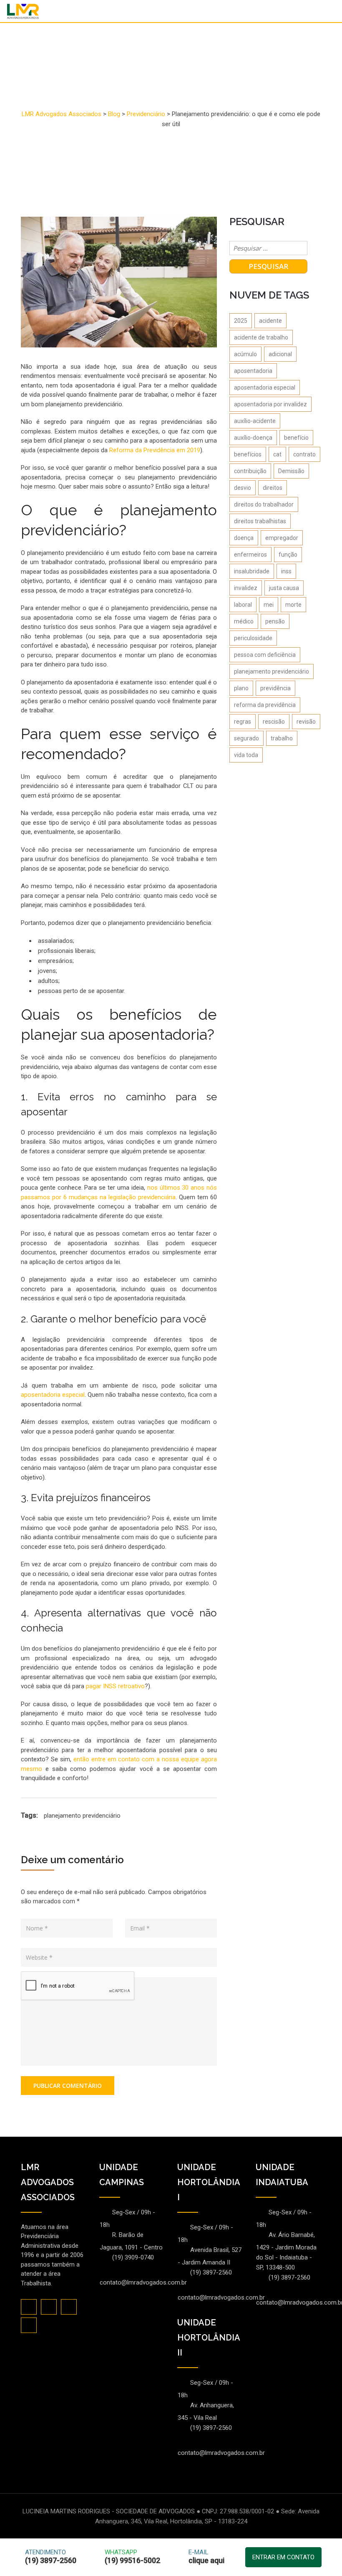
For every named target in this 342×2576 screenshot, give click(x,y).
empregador (282, 538)
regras (243, 722)
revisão (306, 722)
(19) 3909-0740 (133, 2257)
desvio (243, 488)
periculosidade (253, 638)
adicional (280, 354)
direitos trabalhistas (260, 521)
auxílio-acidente (255, 421)
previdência (275, 688)
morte (293, 605)
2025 (241, 321)
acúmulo (245, 354)
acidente (270, 321)
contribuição (250, 471)
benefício (296, 438)
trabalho (282, 738)
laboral (243, 605)
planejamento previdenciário (82, 1816)
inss (286, 571)
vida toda (246, 755)
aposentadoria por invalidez (270, 404)
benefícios (248, 454)
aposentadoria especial (265, 388)
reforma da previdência (265, 705)
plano (241, 688)
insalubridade (252, 571)
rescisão (274, 722)
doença (244, 538)
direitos (273, 488)
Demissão (291, 471)
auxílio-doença (253, 438)
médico (244, 621)
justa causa (284, 588)
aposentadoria (253, 371)
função (288, 555)
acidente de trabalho (261, 337)
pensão (275, 621)
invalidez (246, 588)
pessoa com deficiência (265, 655)
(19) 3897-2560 (211, 2272)
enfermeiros (250, 555)
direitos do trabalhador (264, 504)
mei (269, 605)
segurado (246, 738)
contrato (304, 454)
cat (277, 454)
